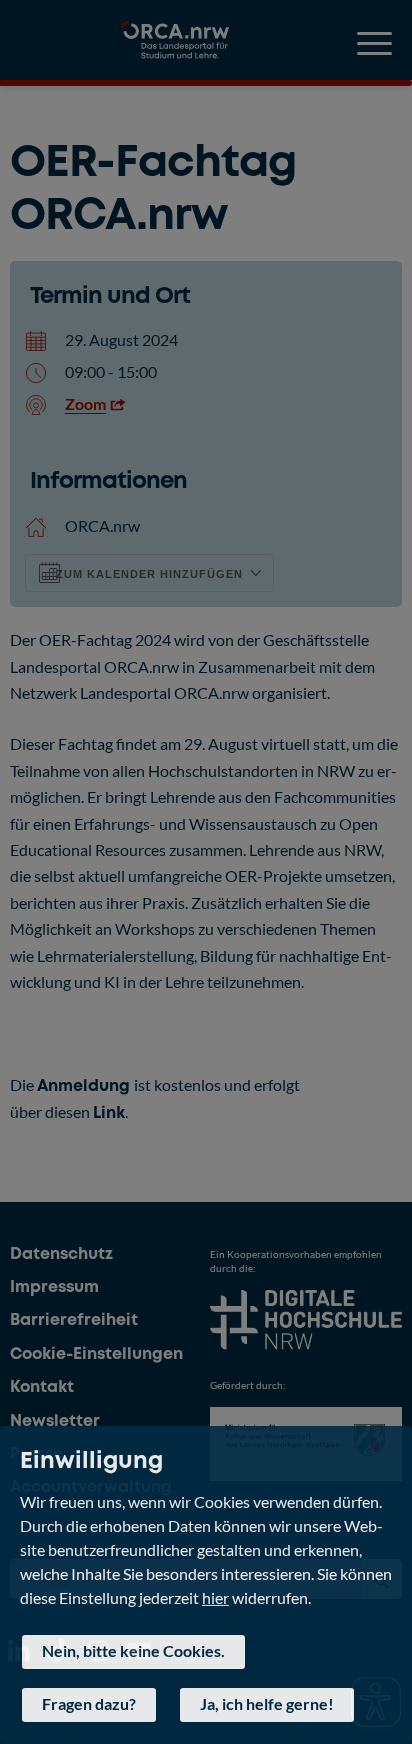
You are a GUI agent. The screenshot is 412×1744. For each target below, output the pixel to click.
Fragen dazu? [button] (89, 1703)
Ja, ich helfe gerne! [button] (267, 1703)
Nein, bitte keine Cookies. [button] (133, 1650)
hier (215, 1596)
